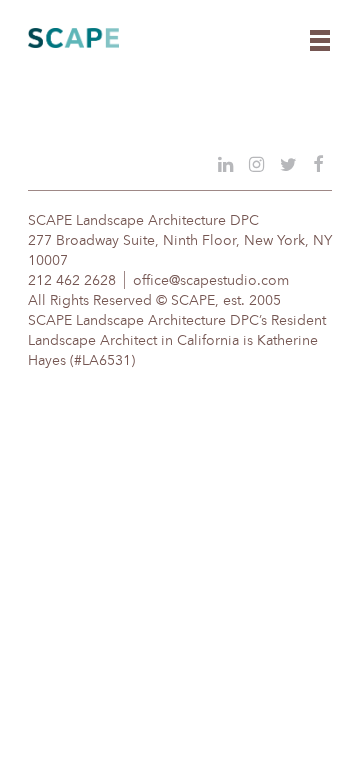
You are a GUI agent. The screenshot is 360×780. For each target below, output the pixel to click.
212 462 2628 (72, 281)
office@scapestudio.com (211, 281)
